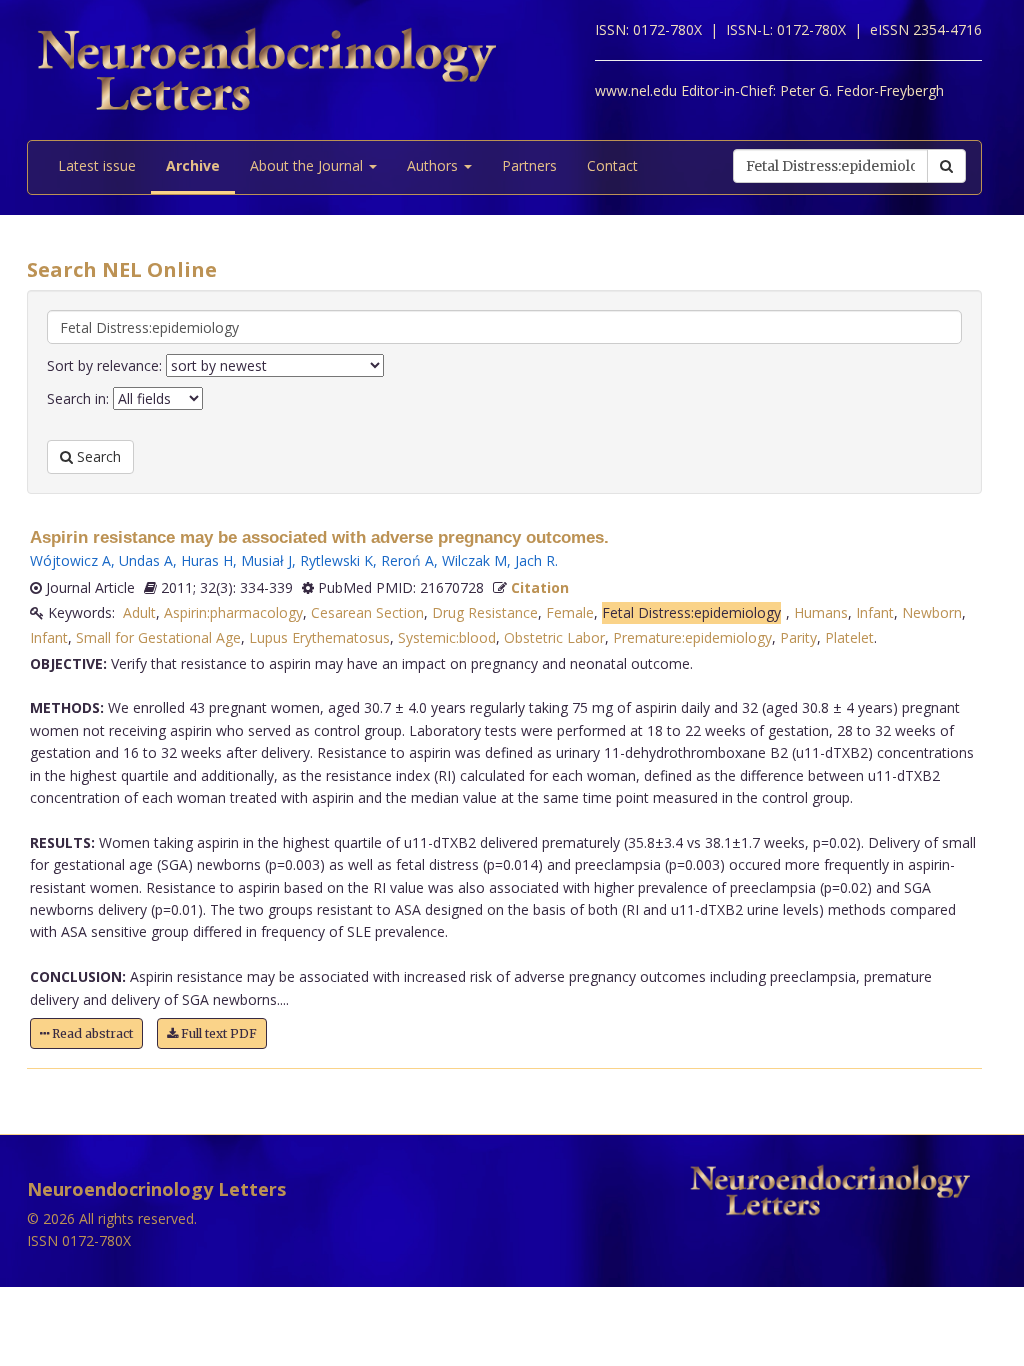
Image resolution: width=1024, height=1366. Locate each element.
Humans (821, 612)
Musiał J (266, 560)
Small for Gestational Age (158, 637)
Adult (139, 612)
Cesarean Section (367, 612)
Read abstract (91, 1033)
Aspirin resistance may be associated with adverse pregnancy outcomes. (319, 537)
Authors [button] (434, 165)
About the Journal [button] (308, 165)
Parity (798, 637)
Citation (540, 587)
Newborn (932, 612)
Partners (529, 165)
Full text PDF (217, 1033)
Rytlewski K (336, 560)
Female (570, 612)
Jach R (535, 560)
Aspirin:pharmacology (233, 612)
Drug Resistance (485, 612)
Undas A (146, 560)
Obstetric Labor (554, 637)
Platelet (849, 637)
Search (97, 456)
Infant (875, 612)
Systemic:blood (447, 637)
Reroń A (407, 560)
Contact (612, 165)
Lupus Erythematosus (319, 637)
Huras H (207, 560)
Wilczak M (474, 560)
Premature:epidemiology (692, 637)
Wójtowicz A (70, 560)
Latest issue (97, 165)
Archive (193, 165)
